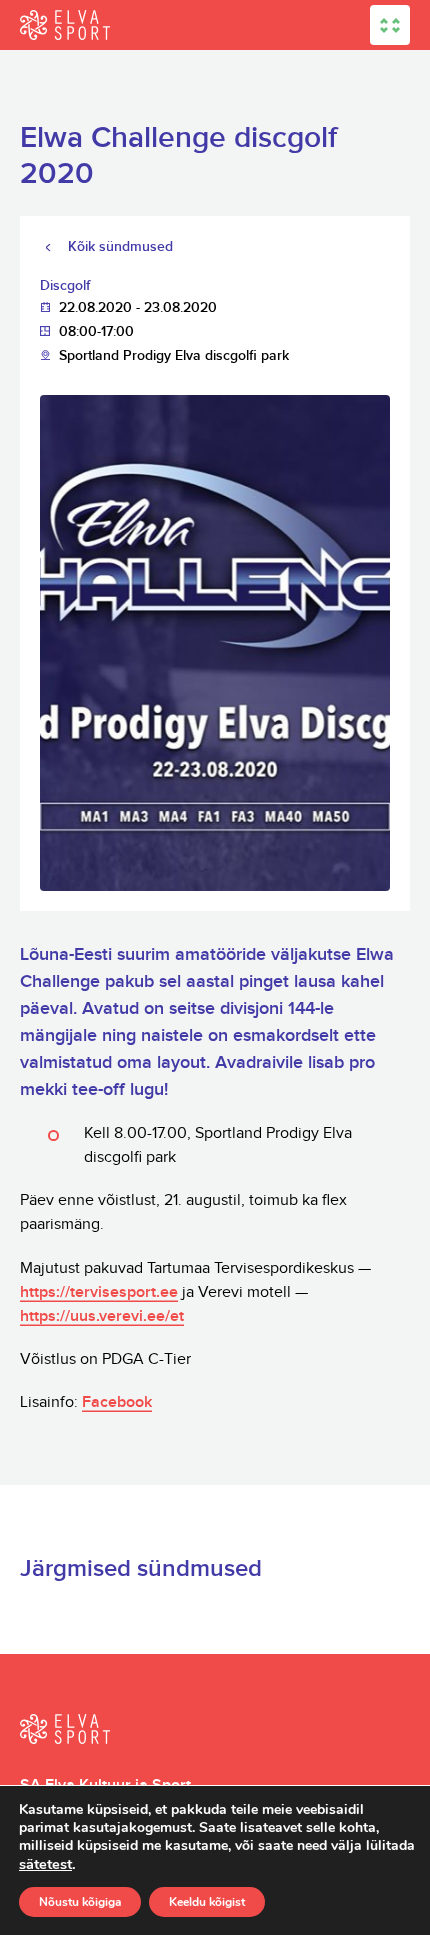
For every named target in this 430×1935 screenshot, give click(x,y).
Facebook (117, 1402)
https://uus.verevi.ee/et (102, 1316)
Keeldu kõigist (207, 1902)
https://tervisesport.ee (99, 1292)
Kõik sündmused (120, 246)
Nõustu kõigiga (80, 1902)
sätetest (45, 1864)
